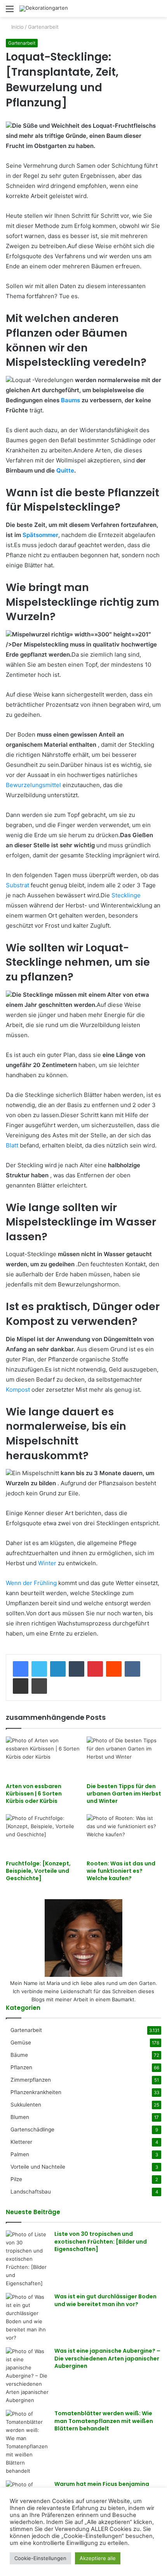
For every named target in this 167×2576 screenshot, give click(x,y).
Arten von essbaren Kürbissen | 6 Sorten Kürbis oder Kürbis (34, 1794)
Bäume (19, 2055)
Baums (70, 400)
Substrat (17, 885)
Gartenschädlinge (32, 2129)
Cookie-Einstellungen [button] (40, 2558)
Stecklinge (126, 895)
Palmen (20, 2154)
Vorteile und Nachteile (38, 2167)
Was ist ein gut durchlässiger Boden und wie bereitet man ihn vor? (105, 2300)
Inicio (17, 27)
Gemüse (21, 2042)
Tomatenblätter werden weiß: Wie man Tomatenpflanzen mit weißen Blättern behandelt (104, 2421)
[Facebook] (21, 1669)
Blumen (20, 2117)
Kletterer (21, 2142)
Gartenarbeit (43, 27)
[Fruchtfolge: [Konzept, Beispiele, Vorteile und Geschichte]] (43, 1835)
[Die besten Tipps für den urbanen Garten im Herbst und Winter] (124, 1757)
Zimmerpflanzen (31, 2080)
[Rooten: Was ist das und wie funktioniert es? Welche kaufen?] (124, 1835)
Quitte (65, 470)
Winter (47, 1563)
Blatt (12, 1145)
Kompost (18, 1390)
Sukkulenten (26, 2105)
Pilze (16, 2179)
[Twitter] (39, 1669)
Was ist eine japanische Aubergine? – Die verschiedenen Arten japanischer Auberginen (107, 2358)
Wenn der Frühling (31, 1583)
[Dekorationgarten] (44, 9)
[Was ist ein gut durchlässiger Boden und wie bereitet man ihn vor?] (27, 2317)
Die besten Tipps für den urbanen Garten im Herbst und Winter (124, 1794)
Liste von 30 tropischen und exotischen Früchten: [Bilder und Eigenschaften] (101, 2241)
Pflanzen (21, 2067)
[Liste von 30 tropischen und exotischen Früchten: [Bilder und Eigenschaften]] (27, 2259)
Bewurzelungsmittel (33, 785)
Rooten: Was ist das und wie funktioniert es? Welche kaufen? (121, 1871)
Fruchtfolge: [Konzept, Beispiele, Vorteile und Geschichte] (38, 1871)
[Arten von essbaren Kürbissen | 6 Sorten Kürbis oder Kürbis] (43, 1757)
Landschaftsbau (31, 2192)
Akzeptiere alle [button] (98, 2558)
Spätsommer (40, 535)
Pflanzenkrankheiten (36, 2092)
